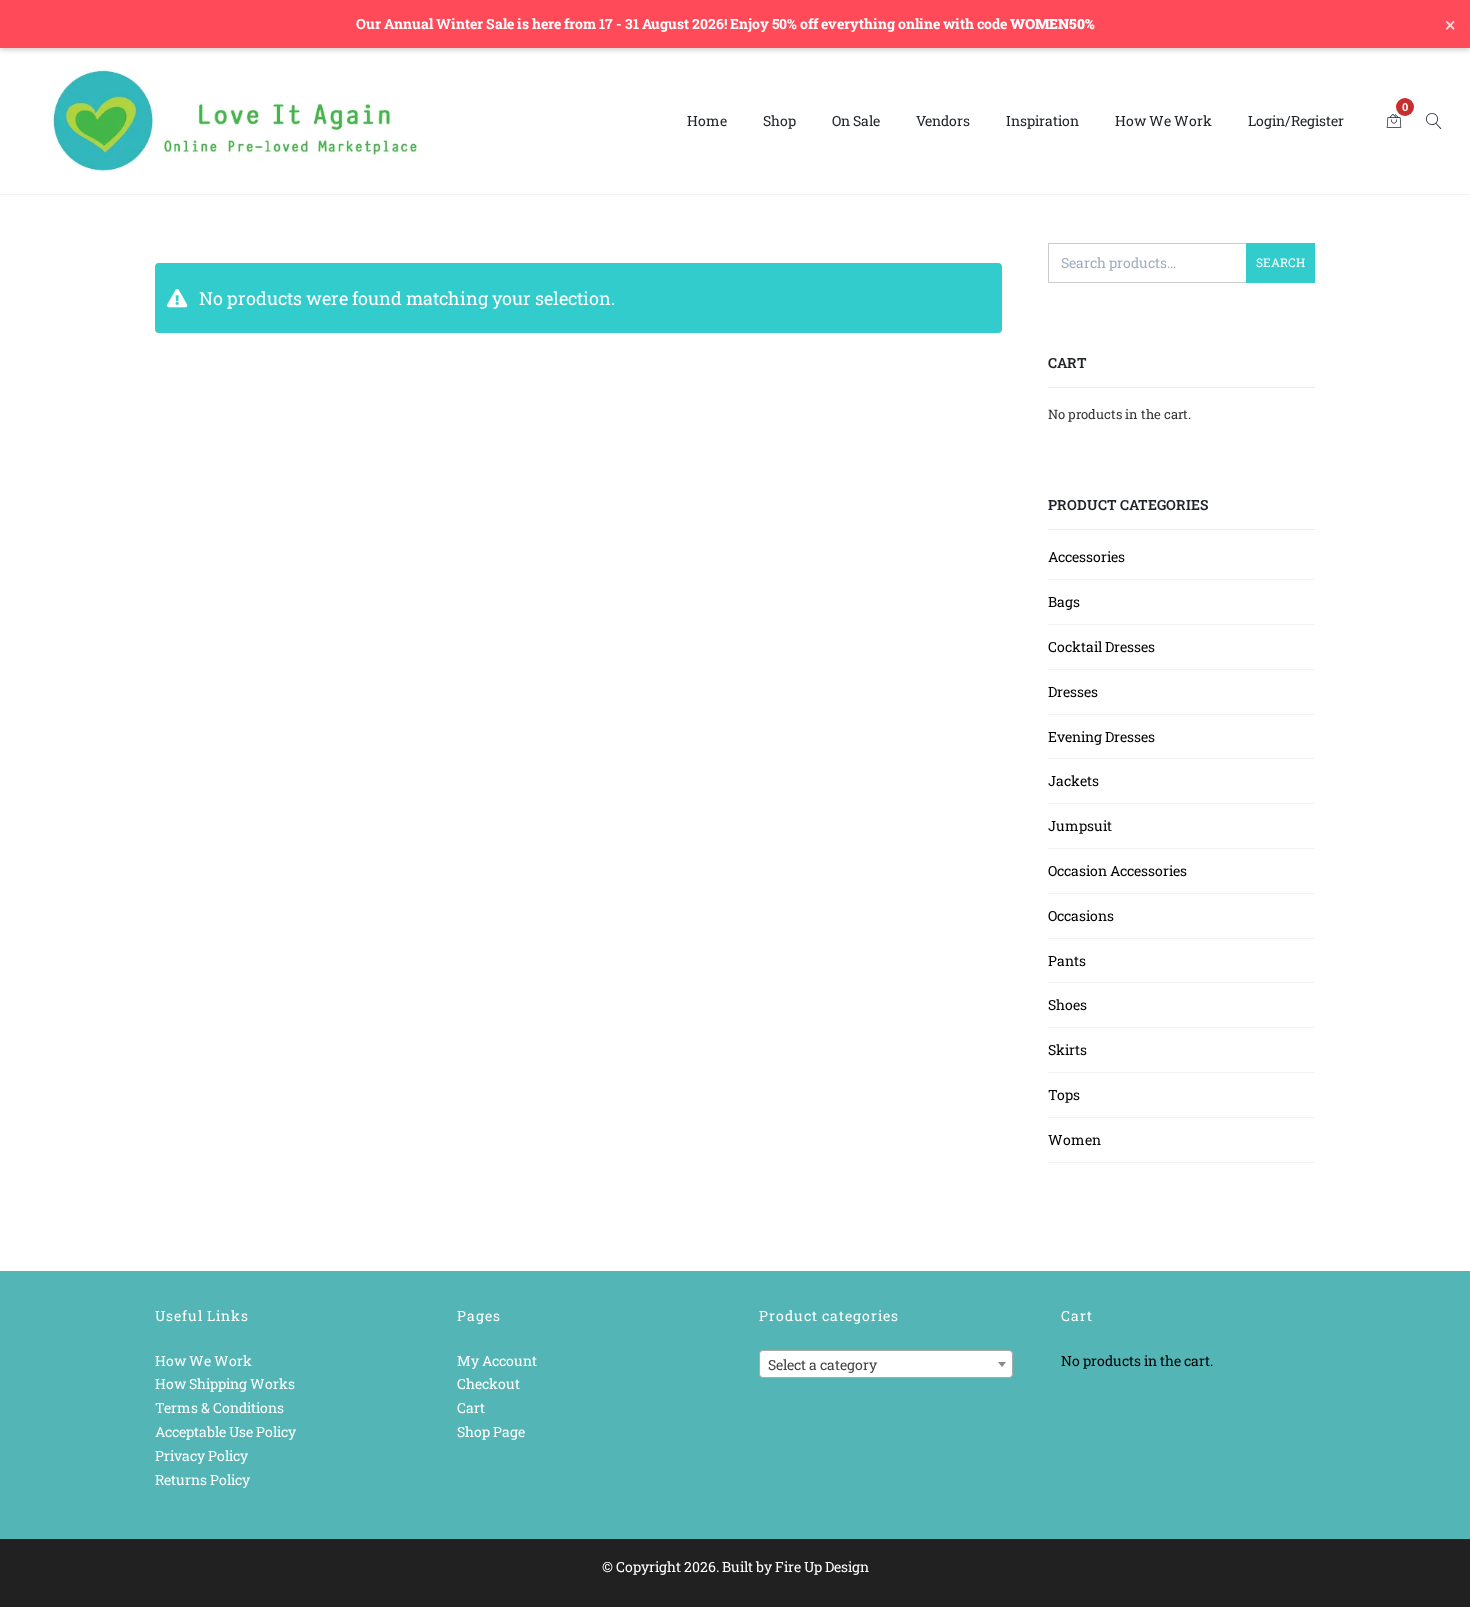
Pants (1067, 960)
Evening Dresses (1101, 736)
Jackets (1073, 780)
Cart (471, 1407)
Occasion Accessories (1117, 870)
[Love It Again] (236, 121)
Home (707, 120)
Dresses (1073, 691)
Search (1280, 262)
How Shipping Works (225, 1383)
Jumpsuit (1080, 825)
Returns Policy (202, 1479)
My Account (497, 1360)
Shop (779, 120)
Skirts (1067, 1049)
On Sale (856, 120)
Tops (1064, 1094)
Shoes (1067, 1004)
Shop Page (491, 1431)
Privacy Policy (201, 1455)
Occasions (1081, 915)
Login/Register (1296, 120)
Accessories (1086, 556)
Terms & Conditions (219, 1407)
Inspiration (1042, 120)
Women (1074, 1139)
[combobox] (886, 1364)
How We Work (1163, 120)
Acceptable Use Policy (225, 1431)
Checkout (488, 1383)
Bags (1064, 601)
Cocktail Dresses (1101, 646)
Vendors (943, 120)
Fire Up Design (822, 1566)
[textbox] (886, 1365)
